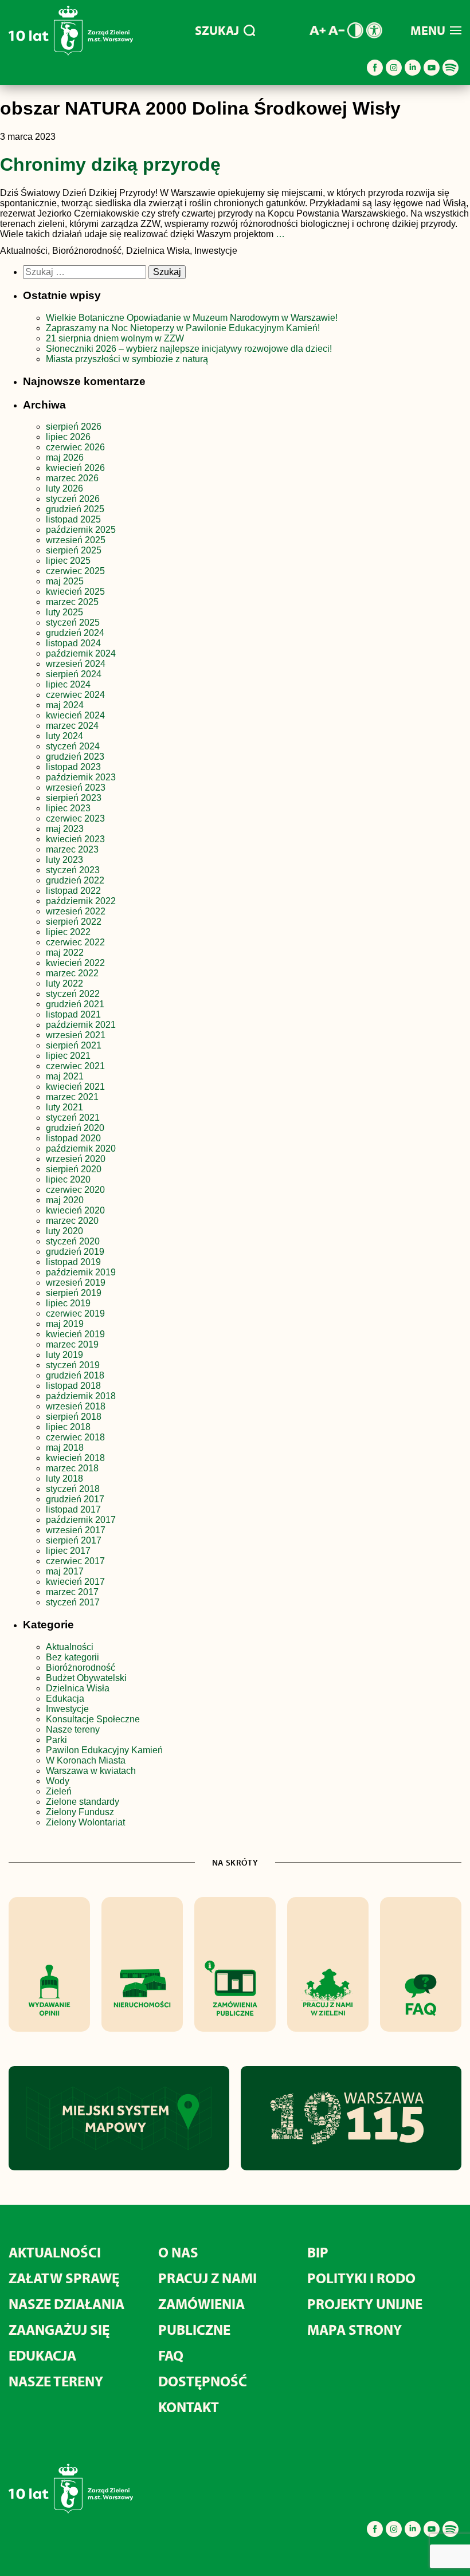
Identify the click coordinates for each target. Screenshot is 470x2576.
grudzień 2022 (75, 880)
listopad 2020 (73, 1138)
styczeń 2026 (73, 499)
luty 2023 (64, 860)
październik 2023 (81, 777)
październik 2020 (81, 1148)
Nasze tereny (73, 1729)
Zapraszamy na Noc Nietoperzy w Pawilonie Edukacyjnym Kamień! (184, 328)
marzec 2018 (72, 1468)
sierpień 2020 (74, 1169)
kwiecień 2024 (75, 715)
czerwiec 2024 (75, 695)
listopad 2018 (73, 1386)
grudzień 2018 (75, 1375)
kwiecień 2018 (75, 1458)
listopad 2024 (73, 643)
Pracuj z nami (207, 2278)
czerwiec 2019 (75, 1313)
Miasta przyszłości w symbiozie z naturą (127, 359)
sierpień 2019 (74, 1293)
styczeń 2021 (73, 1118)
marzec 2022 (72, 973)
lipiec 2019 (68, 1303)
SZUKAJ (217, 30)
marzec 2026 (72, 478)
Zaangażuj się (59, 2329)
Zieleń (59, 1791)
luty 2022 (64, 983)
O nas (178, 2252)
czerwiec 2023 (75, 818)
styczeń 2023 (73, 870)
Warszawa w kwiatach (91, 1771)
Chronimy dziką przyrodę (110, 164)
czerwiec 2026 (75, 447)
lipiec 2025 (68, 561)
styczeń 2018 (73, 1489)
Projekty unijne (365, 2304)
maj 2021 (65, 1076)
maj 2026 (65, 458)
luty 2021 (64, 1107)
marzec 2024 (72, 726)
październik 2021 (81, 1025)
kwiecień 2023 (75, 839)
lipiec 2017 (68, 1551)
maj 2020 (65, 1200)
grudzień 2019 (75, 1252)
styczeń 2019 (73, 1365)
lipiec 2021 (68, 1056)
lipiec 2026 (68, 437)
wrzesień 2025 (76, 540)
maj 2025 (65, 581)
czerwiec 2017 (75, 1561)
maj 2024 (65, 705)
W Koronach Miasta (86, 1760)
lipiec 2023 (68, 808)
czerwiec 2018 (75, 1437)
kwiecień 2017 (75, 1582)
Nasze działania (66, 2304)
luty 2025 (64, 612)
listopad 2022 (73, 891)
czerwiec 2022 (75, 942)
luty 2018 (64, 1479)
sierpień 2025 (74, 550)
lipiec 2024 (68, 684)
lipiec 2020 (68, 1179)
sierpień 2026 (74, 427)
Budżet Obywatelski (86, 1678)
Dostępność (203, 2381)
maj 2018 (65, 1448)
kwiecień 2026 (75, 468)
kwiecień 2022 (75, 963)
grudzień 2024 (75, 633)
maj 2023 (65, 829)
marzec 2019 (72, 1344)
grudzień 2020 (75, 1128)
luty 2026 (64, 488)
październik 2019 (81, 1272)
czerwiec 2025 (75, 571)
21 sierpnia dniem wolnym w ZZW (115, 338)
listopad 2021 (73, 1014)
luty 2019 (64, 1355)
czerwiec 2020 (75, 1190)
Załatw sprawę (64, 2278)
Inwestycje (67, 1709)
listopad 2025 (73, 519)
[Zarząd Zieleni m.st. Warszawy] (71, 53)
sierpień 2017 (74, 1540)
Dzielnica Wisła (78, 1688)
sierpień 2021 (74, 1045)
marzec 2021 (72, 1097)
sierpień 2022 (74, 922)
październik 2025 (81, 530)
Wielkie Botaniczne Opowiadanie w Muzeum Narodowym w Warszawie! (192, 318)
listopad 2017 (73, 1509)
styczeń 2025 (73, 623)
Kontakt (189, 2407)
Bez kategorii (73, 1657)
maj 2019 (65, 1324)
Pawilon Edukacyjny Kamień (104, 1750)
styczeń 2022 (73, 994)
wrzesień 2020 (76, 1159)
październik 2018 (81, 1396)
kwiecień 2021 (75, 1087)
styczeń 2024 (73, 746)
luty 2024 (64, 736)
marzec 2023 (72, 849)
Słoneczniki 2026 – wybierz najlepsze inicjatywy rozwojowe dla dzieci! (189, 349)
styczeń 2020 (73, 1241)
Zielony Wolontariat (85, 1822)
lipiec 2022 (68, 932)
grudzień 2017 (75, 1499)
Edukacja (65, 1699)
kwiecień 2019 (75, 1334)
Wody (58, 1781)
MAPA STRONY (355, 2329)
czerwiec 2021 (75, 1066)
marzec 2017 (72, 1592)
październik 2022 (81, 901)
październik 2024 (81, 653)
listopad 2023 (73, 767)
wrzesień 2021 (76, 1035)
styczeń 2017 (73, 1602)
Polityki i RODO (361, 2278)
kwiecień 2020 (75, 1210)
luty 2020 (64, 1231)
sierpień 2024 (74, 674)
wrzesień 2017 (76, 1530)
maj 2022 (65, 953)
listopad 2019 (73, 1262)
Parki (56, 1740)
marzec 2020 (72, 1221)
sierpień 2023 (74, 798)
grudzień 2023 (75, 757)
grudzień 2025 (75, 509)
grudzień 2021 (75, 1004)
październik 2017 (81, 1520)
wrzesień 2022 (76, 911)
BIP (318, 2252)
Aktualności (70, 1647)
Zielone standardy (83, 1802)
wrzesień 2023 (76, 788)
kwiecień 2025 (75, 592)
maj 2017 (65, 1571)
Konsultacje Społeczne (93, 1719)
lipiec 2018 (68, 1427)
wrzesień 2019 (76, 1283)
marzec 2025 (72, 602)
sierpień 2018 (74, 1417)
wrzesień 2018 (76, 1406)
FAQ (171, 2355)
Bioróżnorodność (81, 1668)
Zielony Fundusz (80, 1812)
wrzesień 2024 (76, 664)
